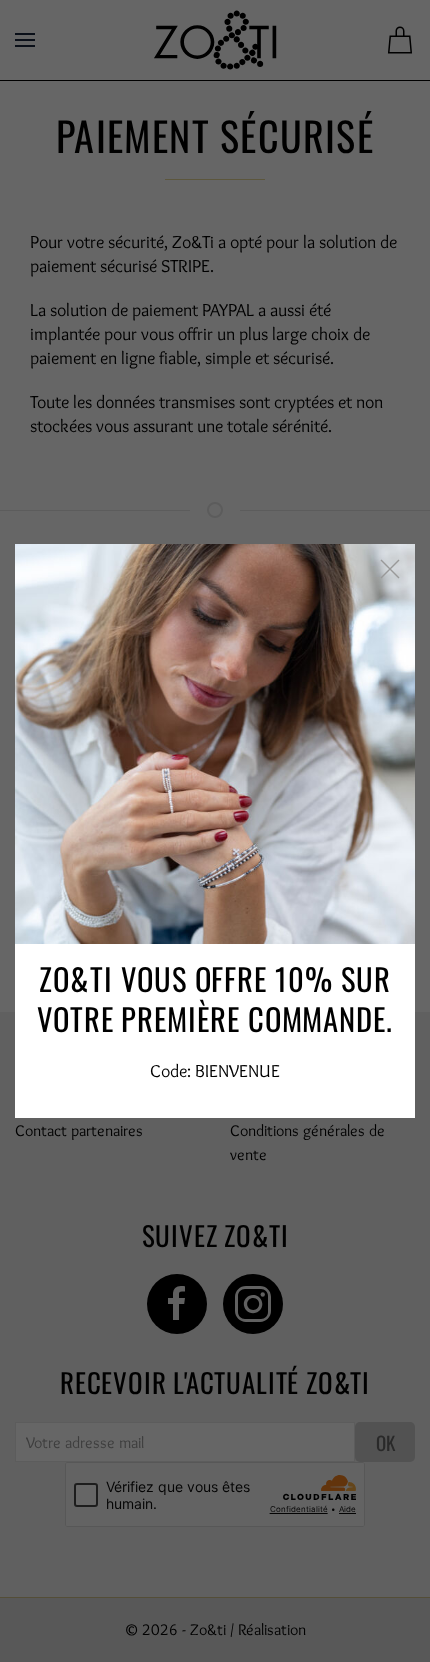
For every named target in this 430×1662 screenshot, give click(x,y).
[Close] (390, 569)
